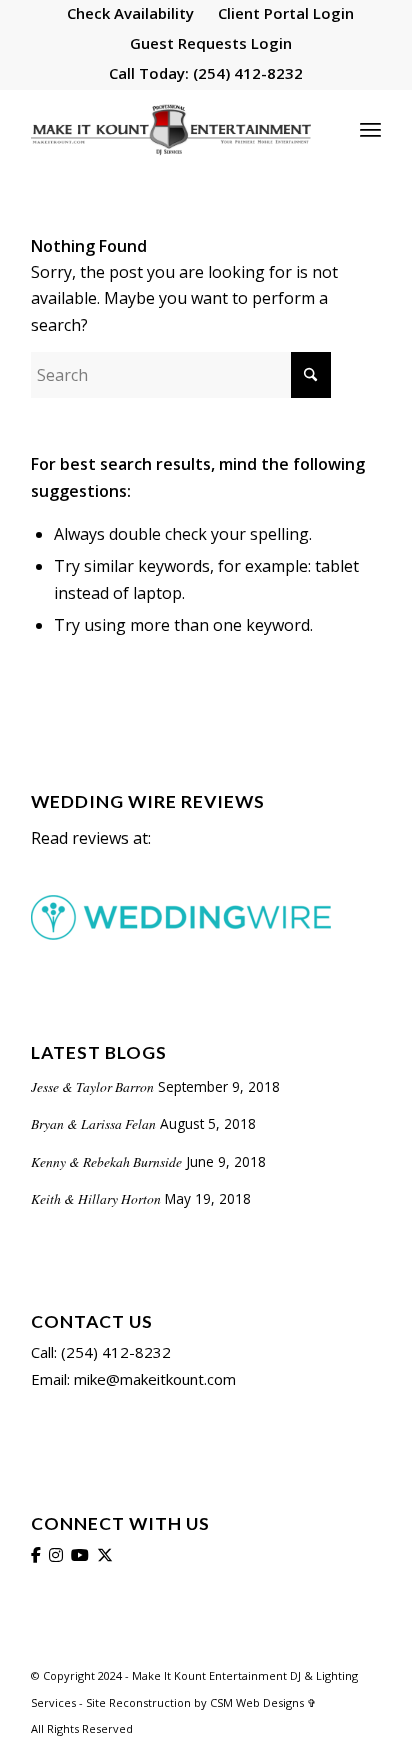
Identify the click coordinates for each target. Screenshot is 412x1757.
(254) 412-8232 (246, 73)
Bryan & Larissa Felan (93, 1123)
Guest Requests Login (211, 43)
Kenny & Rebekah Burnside (106, 1161)
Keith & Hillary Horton (96, 1198)
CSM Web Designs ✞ (263, 1702)
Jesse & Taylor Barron (92, 1086)
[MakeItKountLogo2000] (171, 129)
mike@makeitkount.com (153, 1379)
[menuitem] (131, 14)
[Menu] (370, 129)
